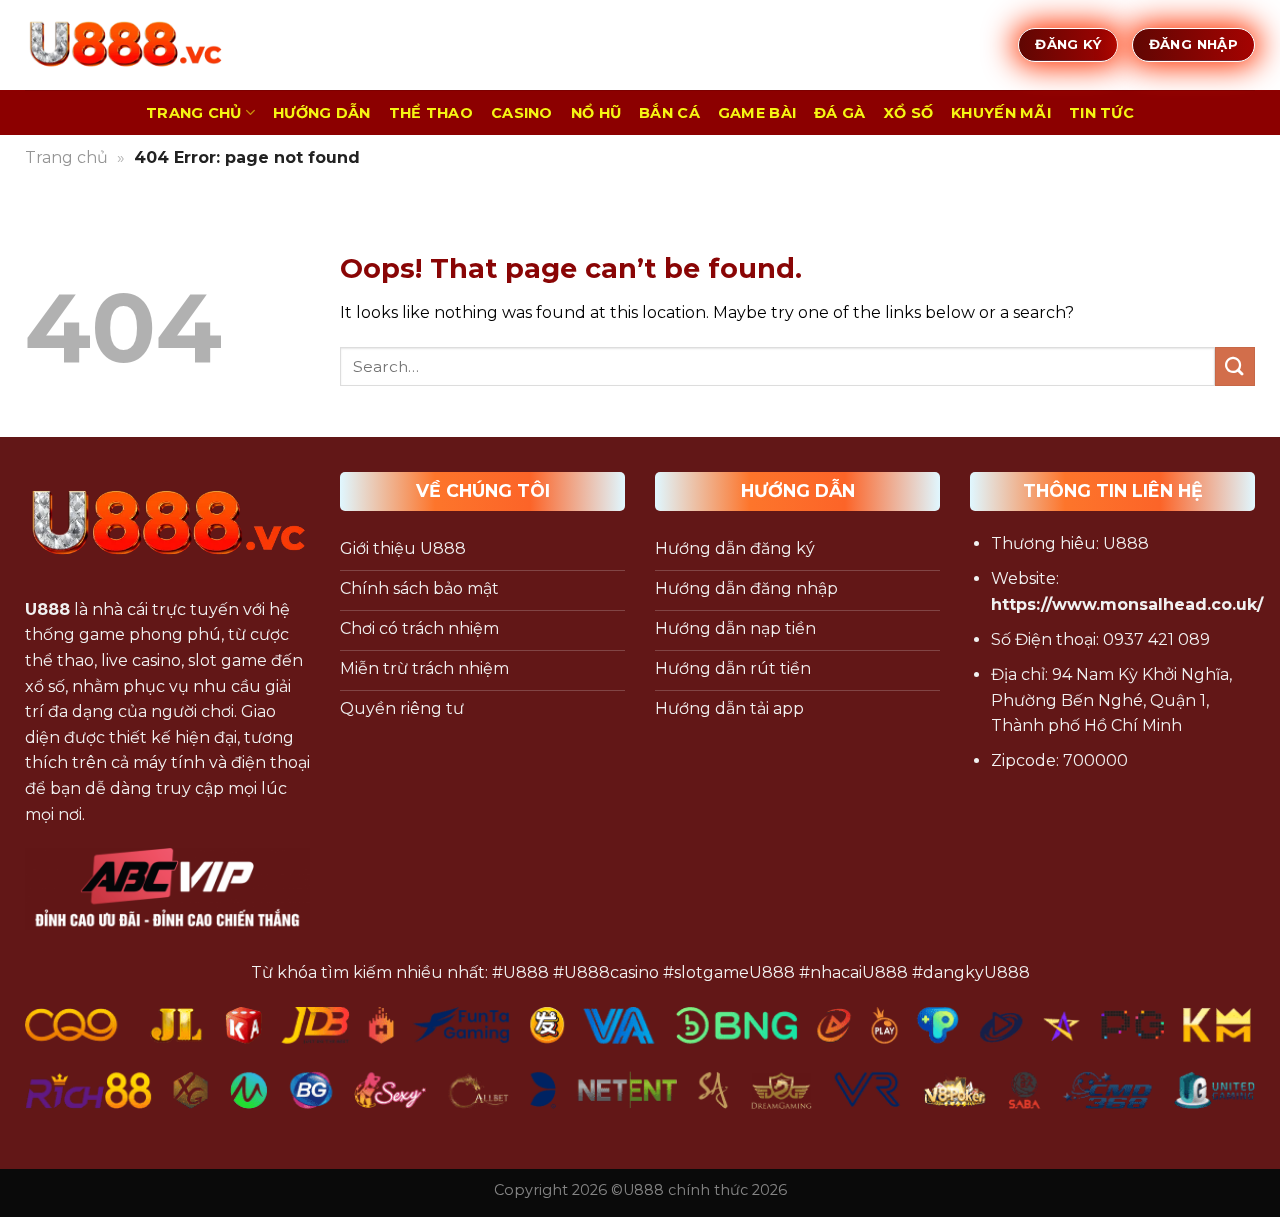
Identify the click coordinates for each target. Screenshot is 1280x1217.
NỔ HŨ (596, 113)
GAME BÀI (757, 113)
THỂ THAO (431, 113)
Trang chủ (66, 157)
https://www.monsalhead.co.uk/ (1127, 604)
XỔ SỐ (908, 113)
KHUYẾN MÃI (1001, 113)
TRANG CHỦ (194, 113)
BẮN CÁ (669, 113)
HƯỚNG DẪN (322, 113)
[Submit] (1235, 366)
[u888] (125, 45)
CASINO (522, 113)
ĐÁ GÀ (839, 113)
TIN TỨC (1101, 113)
